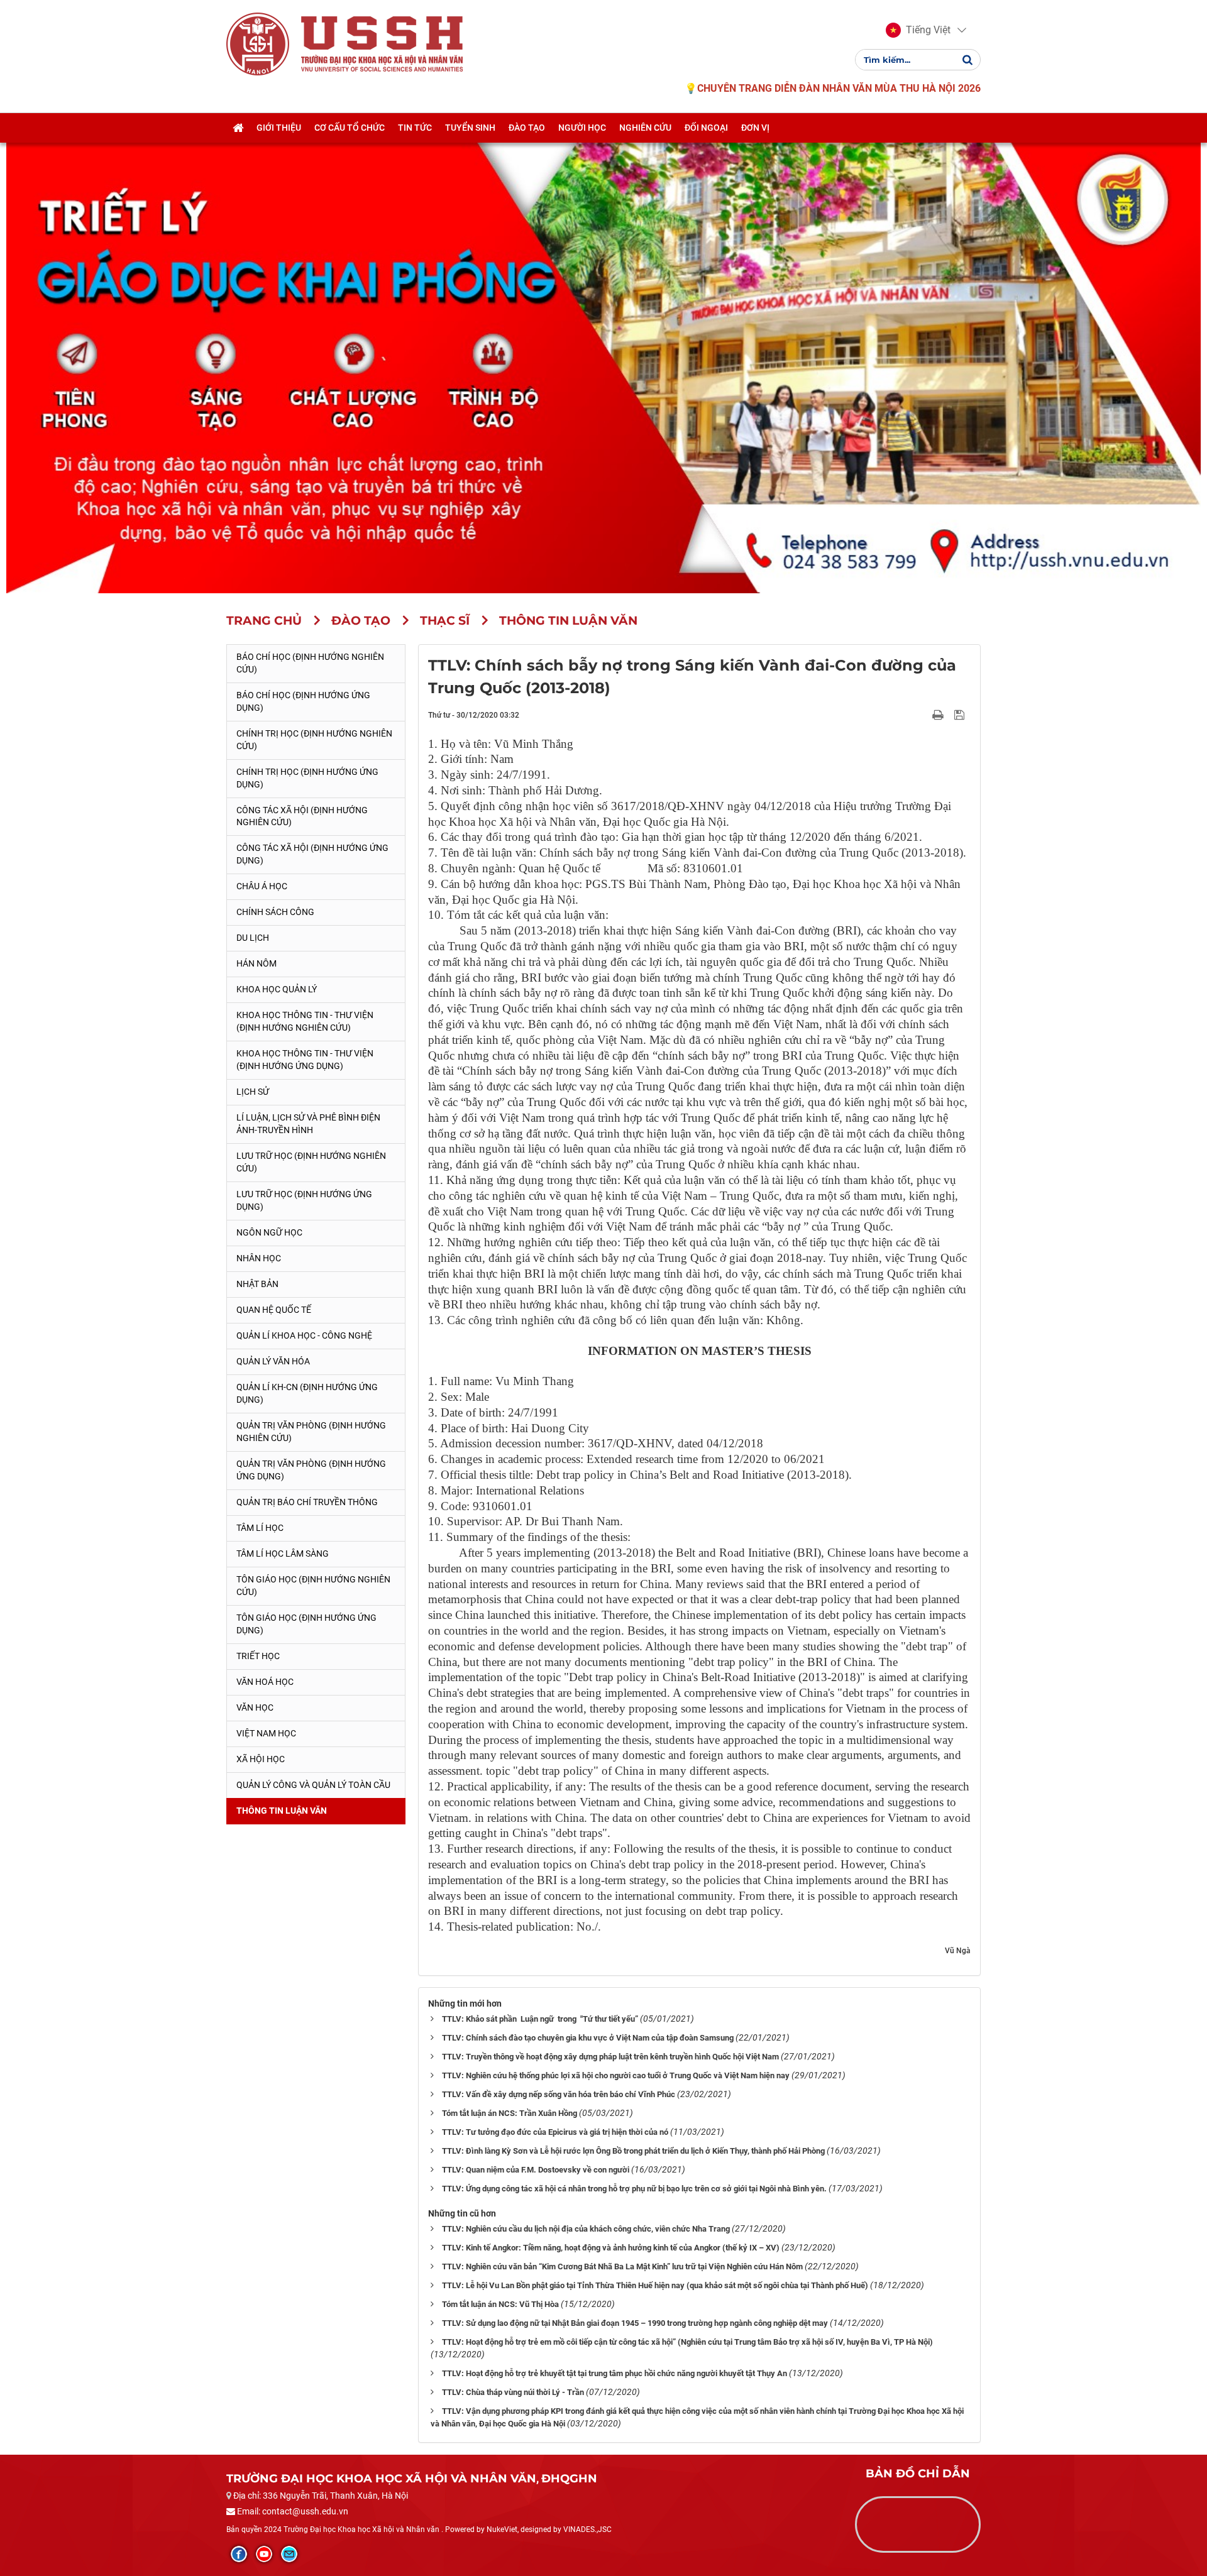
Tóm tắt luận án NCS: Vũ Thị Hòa (500, 2304)
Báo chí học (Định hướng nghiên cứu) (310, 663)
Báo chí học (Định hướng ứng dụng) (303, 701)
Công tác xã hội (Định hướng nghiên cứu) (302, 816)
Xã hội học (261, 1759)
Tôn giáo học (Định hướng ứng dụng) (306, 1624)
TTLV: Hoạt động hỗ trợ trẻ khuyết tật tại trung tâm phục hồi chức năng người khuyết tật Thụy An (615, 2373)
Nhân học (259, 1258)
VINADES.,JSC (587, 2529)
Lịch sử (253, 1092)
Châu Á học (262, 886)
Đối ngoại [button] (706, 128)
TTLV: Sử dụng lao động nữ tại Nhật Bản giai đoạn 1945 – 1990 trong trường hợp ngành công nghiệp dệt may (635, 2323)
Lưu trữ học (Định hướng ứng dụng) (304, 1200)
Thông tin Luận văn (282, 1811)
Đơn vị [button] (755, 128)
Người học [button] (582, 128)
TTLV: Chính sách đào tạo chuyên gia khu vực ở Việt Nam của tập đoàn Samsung (588, 2038)
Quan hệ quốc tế (274, 1310)
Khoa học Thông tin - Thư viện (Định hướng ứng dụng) (305, 1060)
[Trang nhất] (238, 128)
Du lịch (253, 938)
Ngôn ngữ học (269, 1232)
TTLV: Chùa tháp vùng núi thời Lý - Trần (513, 2392)
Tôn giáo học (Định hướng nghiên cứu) (313, 1586)
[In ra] (939, 715)
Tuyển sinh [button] (470, 128)
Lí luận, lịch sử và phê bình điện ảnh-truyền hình (308, 1124)
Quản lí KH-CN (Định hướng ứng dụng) (307, 1393)
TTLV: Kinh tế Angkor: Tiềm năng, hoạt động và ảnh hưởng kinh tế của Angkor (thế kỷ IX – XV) (611, 2248)
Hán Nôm (256, 963)
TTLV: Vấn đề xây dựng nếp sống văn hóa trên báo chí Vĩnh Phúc (559, 2094)
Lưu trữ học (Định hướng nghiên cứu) (311, 1162)
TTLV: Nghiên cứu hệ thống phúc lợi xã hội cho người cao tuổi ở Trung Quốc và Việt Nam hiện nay (616, 2075)
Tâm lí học (260, 1528)
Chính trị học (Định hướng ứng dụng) (307, 778)
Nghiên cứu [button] (645, 128)
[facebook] (239, 2554)
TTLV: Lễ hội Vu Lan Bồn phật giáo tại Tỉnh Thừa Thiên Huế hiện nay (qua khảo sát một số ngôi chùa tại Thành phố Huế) (655, 2285)
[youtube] (264, 2554)
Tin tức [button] (415, 128)
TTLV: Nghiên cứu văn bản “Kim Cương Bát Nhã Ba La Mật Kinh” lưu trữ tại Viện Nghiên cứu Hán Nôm (622, 2266)
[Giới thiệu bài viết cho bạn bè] (923, 715)
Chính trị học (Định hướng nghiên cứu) (314, 740)
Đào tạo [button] (527, 128)
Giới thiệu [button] (279, 128)
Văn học (255, 1707)
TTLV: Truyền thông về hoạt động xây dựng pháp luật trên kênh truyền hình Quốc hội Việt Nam (610, 2057)
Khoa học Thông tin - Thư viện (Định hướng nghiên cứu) (305, 1021)
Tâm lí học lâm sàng (283, 1554)
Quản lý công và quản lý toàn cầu (313, 1785)
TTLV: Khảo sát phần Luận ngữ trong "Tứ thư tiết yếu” (540, 2019)
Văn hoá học (265, 1682)
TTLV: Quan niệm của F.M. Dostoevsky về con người (536, 2170)
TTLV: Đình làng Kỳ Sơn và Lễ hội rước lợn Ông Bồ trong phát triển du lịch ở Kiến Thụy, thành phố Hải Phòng (633, 2151)
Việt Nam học (266, 1733)
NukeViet (502, 2529)
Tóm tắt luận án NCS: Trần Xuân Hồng (510, 2113)
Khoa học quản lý (277, 989)
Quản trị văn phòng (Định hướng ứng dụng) (311, 1470)
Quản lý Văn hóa (273, 1361)
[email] (289, 2554)
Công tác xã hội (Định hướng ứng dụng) (312, 854)
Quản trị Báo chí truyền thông (307, 1502)
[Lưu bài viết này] (961, 715)
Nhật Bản (257, 1284)
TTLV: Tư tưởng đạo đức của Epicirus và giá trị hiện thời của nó (555, 2132)
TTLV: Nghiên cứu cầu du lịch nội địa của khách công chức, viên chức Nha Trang (586, 2229)
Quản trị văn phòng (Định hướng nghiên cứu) (311, 1432)
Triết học (258, 1656)
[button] (918, 30)
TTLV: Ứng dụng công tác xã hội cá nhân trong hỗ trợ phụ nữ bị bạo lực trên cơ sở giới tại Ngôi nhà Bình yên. (634, 2189)
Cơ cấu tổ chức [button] (350, 128)
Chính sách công (275, 912)
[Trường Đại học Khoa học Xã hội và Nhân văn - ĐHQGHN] (258, 43)
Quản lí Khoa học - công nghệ (304, 1335)
